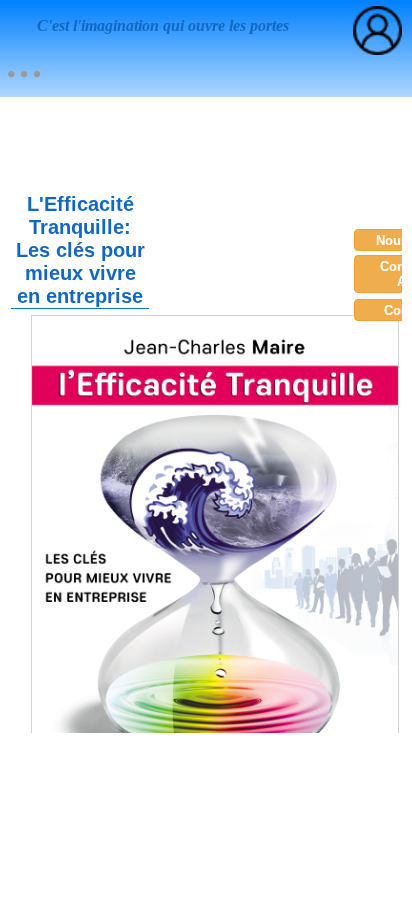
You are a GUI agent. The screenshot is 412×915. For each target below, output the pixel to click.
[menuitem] (23, 74)
